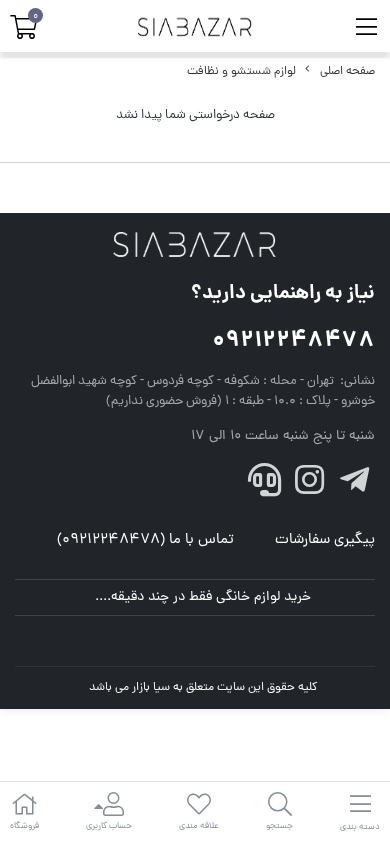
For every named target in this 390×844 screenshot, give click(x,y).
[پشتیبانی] (265, 486)
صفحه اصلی (347, 72)
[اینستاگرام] (310, 486)
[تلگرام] (354, 486)
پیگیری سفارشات (325, 540)
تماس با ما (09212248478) (145, 540)
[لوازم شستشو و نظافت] (195, 246)
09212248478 (293, 341)
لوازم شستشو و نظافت (241, 72)
